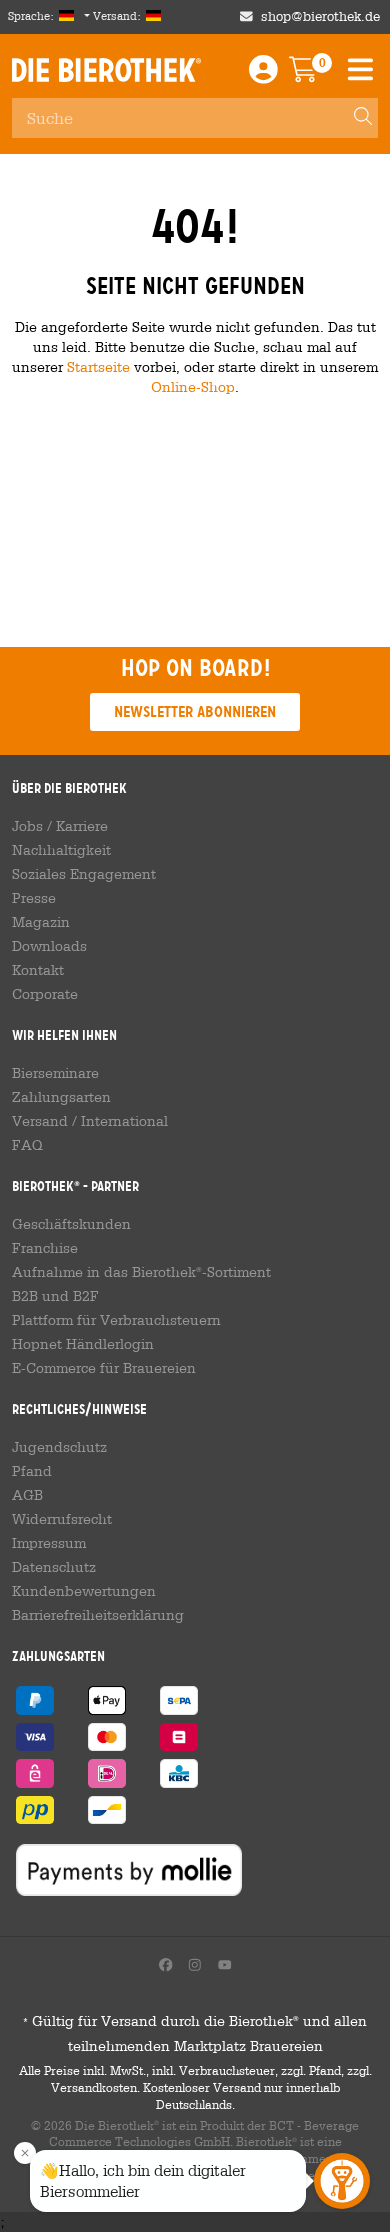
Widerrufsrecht (62, 1519)
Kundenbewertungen (84, 1591)
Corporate (45, 994)
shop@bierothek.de (320, 16)
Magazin (41, 922)
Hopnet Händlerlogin (83, 1344)
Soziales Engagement (84, 874)
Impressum (49, 1543)
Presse (34, 898)
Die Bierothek (106, 70)
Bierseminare (55, 1073)
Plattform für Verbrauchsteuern (116, 1320)
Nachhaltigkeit (61, 850)
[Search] (354, 118)
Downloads (49, 946)
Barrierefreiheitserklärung (98, 1615)
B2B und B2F (55, 1296)
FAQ (27, 1145)
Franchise (45, 1248)
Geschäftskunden (71, 1224)
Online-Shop (193, 386)
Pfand (32, 1471)
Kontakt (38, 970)
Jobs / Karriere (60, 826)
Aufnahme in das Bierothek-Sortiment (141, 1272)
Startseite (98, 366)
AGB (27, 1495)
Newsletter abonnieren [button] (195, 711)
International (124, 1121)
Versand (40, 1121)
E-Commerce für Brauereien (104, 1368)
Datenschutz (54, 1567)
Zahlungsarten (61, 1097)
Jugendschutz (59, 1447)
